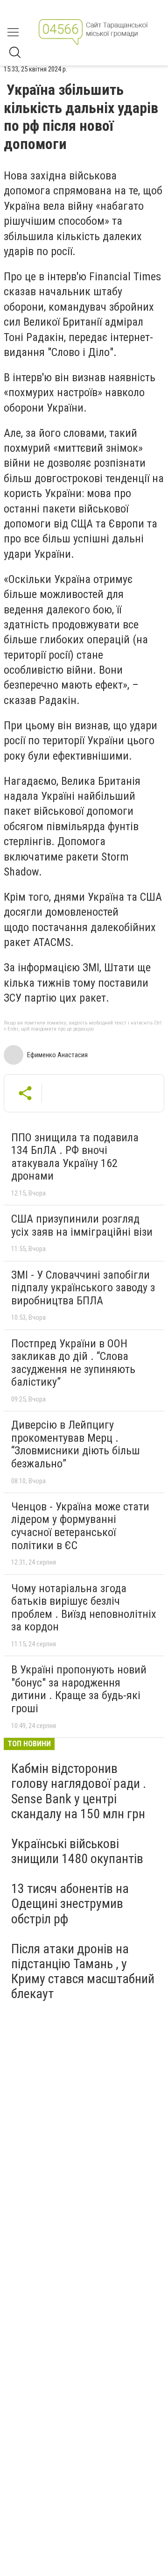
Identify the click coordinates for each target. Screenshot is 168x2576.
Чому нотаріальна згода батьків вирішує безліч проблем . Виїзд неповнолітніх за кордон (84, 1608)
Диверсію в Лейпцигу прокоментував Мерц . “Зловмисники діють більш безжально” (76, 1444)
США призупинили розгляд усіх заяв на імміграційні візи (82, 1225)
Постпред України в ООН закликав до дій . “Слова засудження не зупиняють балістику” (73, 1363)
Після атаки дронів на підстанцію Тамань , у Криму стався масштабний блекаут (83, 1971)
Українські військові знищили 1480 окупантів (77, 1851)
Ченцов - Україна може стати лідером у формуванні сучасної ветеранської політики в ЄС (80, 1526)
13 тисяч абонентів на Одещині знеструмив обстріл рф (70, 1904)
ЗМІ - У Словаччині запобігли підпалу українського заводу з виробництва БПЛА (83, 1288)
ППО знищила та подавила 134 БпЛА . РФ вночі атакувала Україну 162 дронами (75, 1157)
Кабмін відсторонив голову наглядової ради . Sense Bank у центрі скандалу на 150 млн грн (79, 1791)
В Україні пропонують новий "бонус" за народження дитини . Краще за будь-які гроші (79, 1689)
